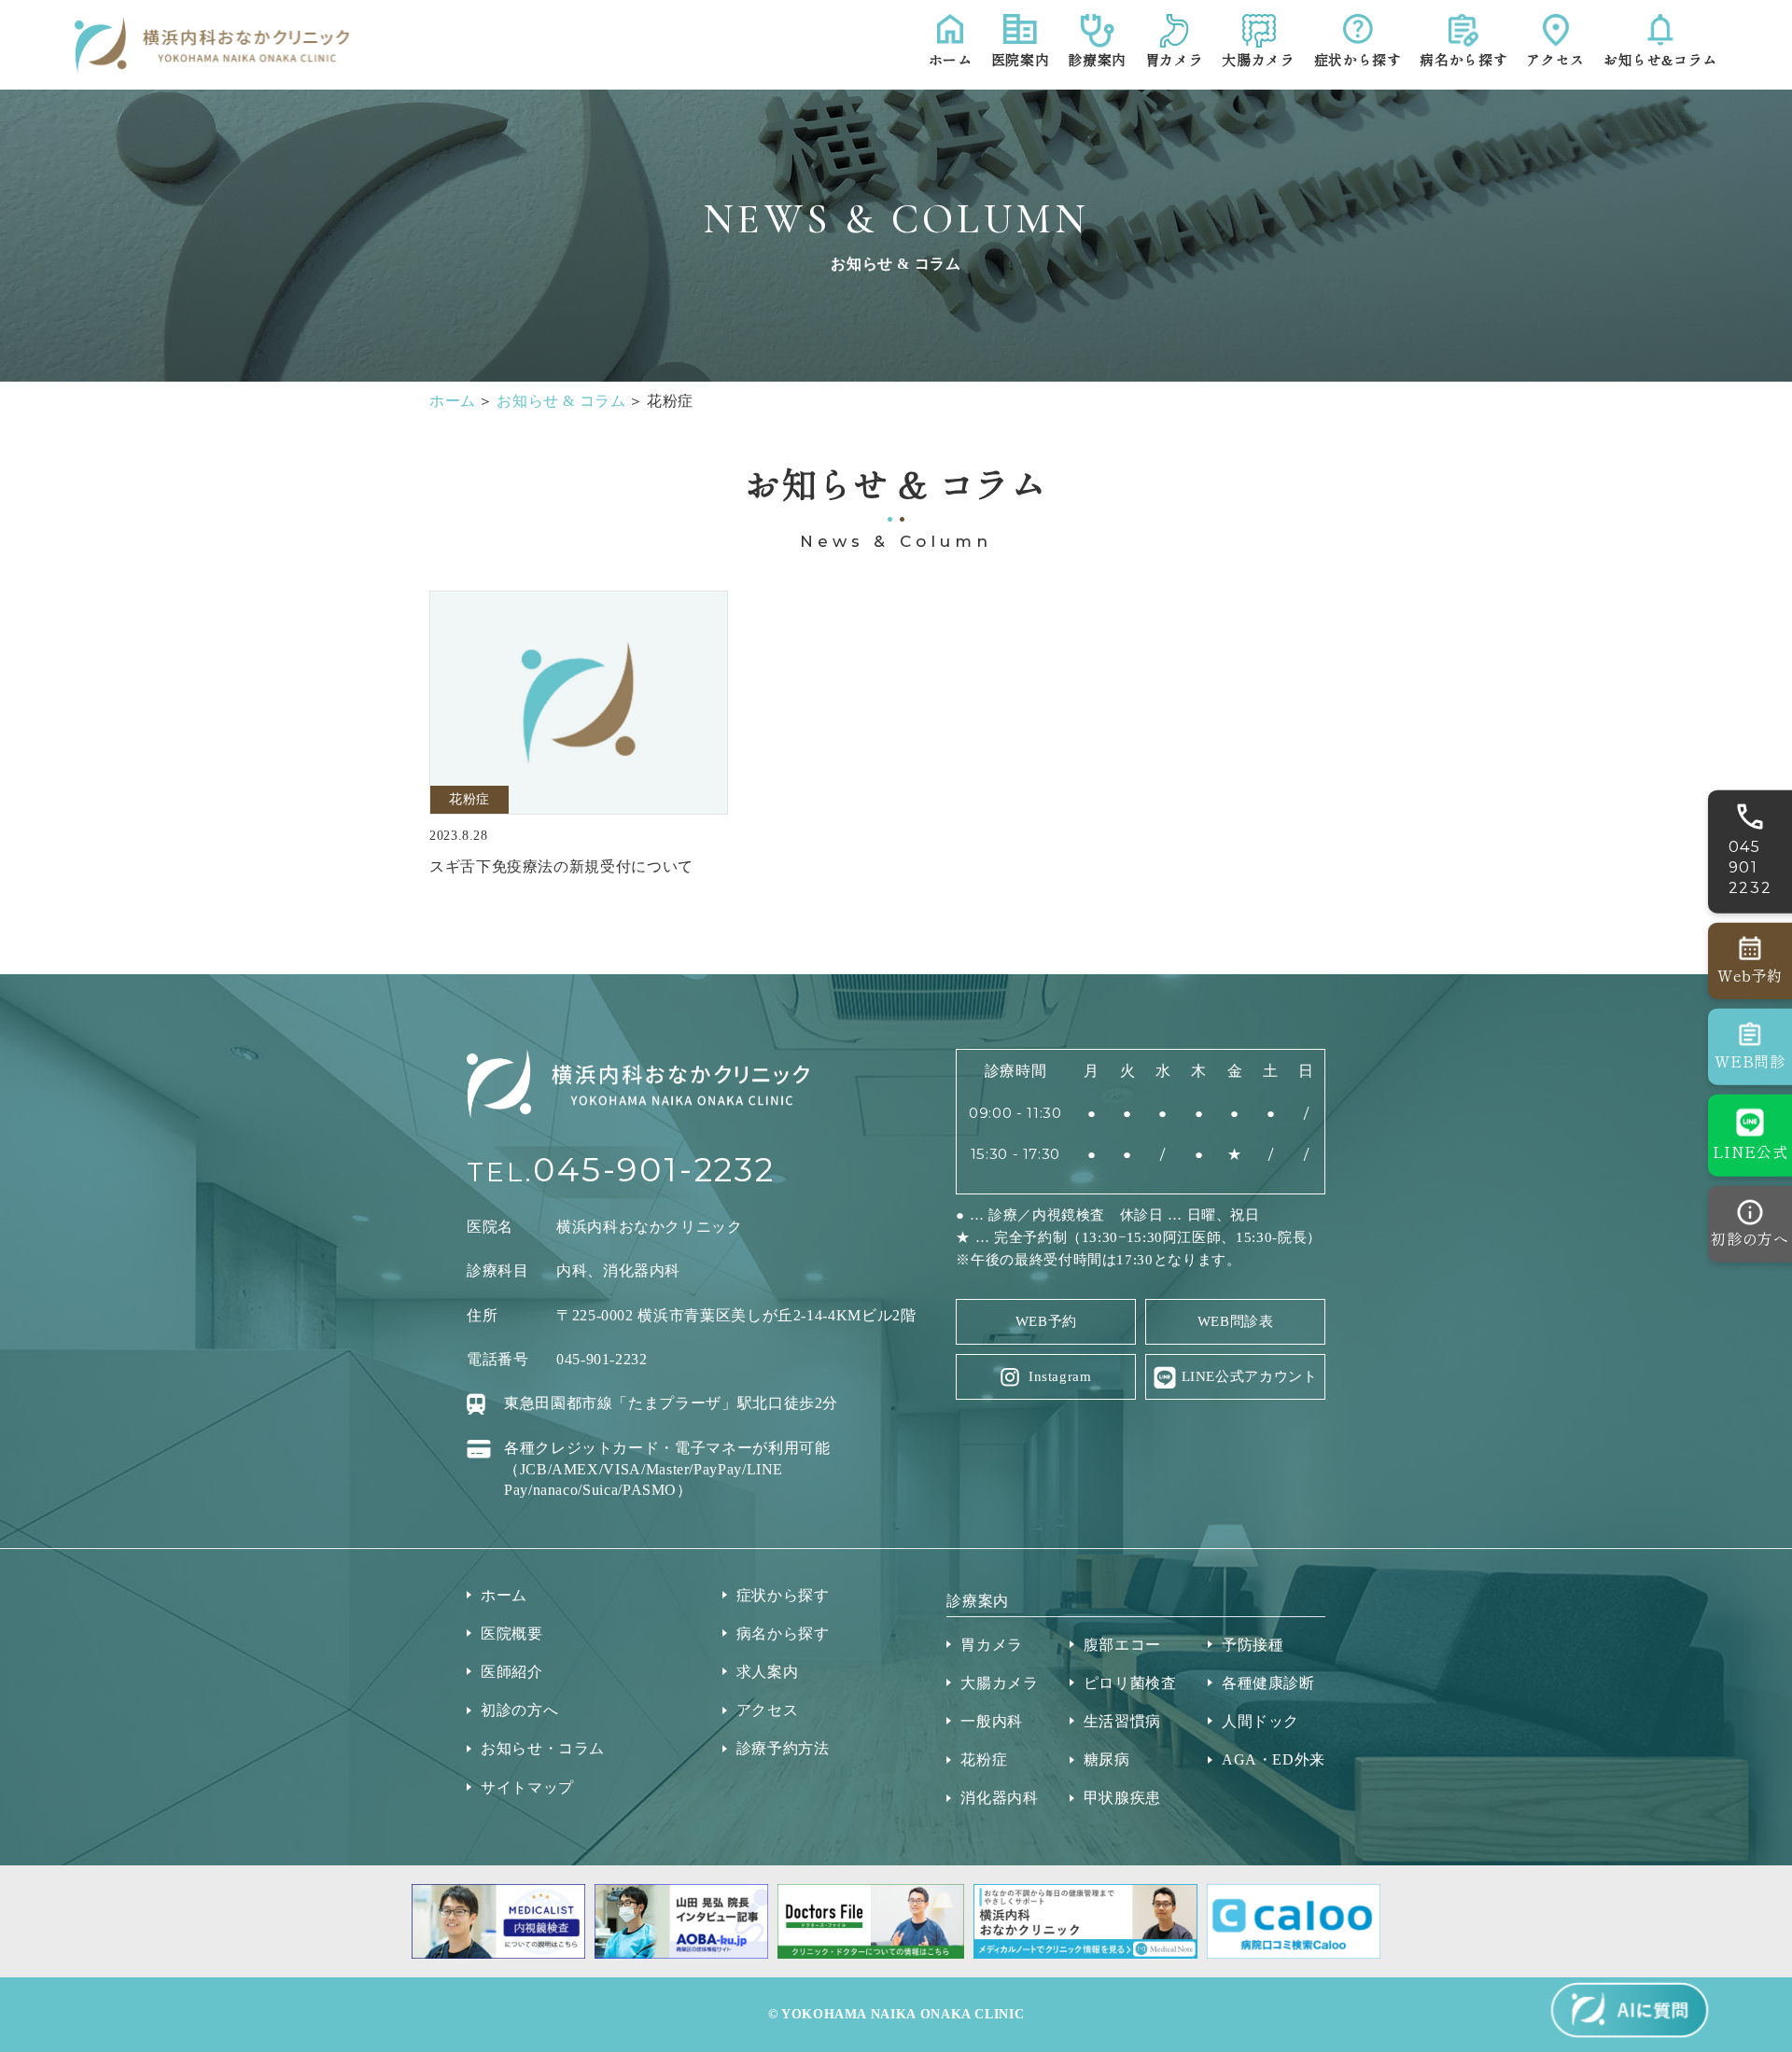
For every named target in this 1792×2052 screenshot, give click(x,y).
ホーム (453, 401)
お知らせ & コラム (561, 401)
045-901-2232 (654, 1170)
